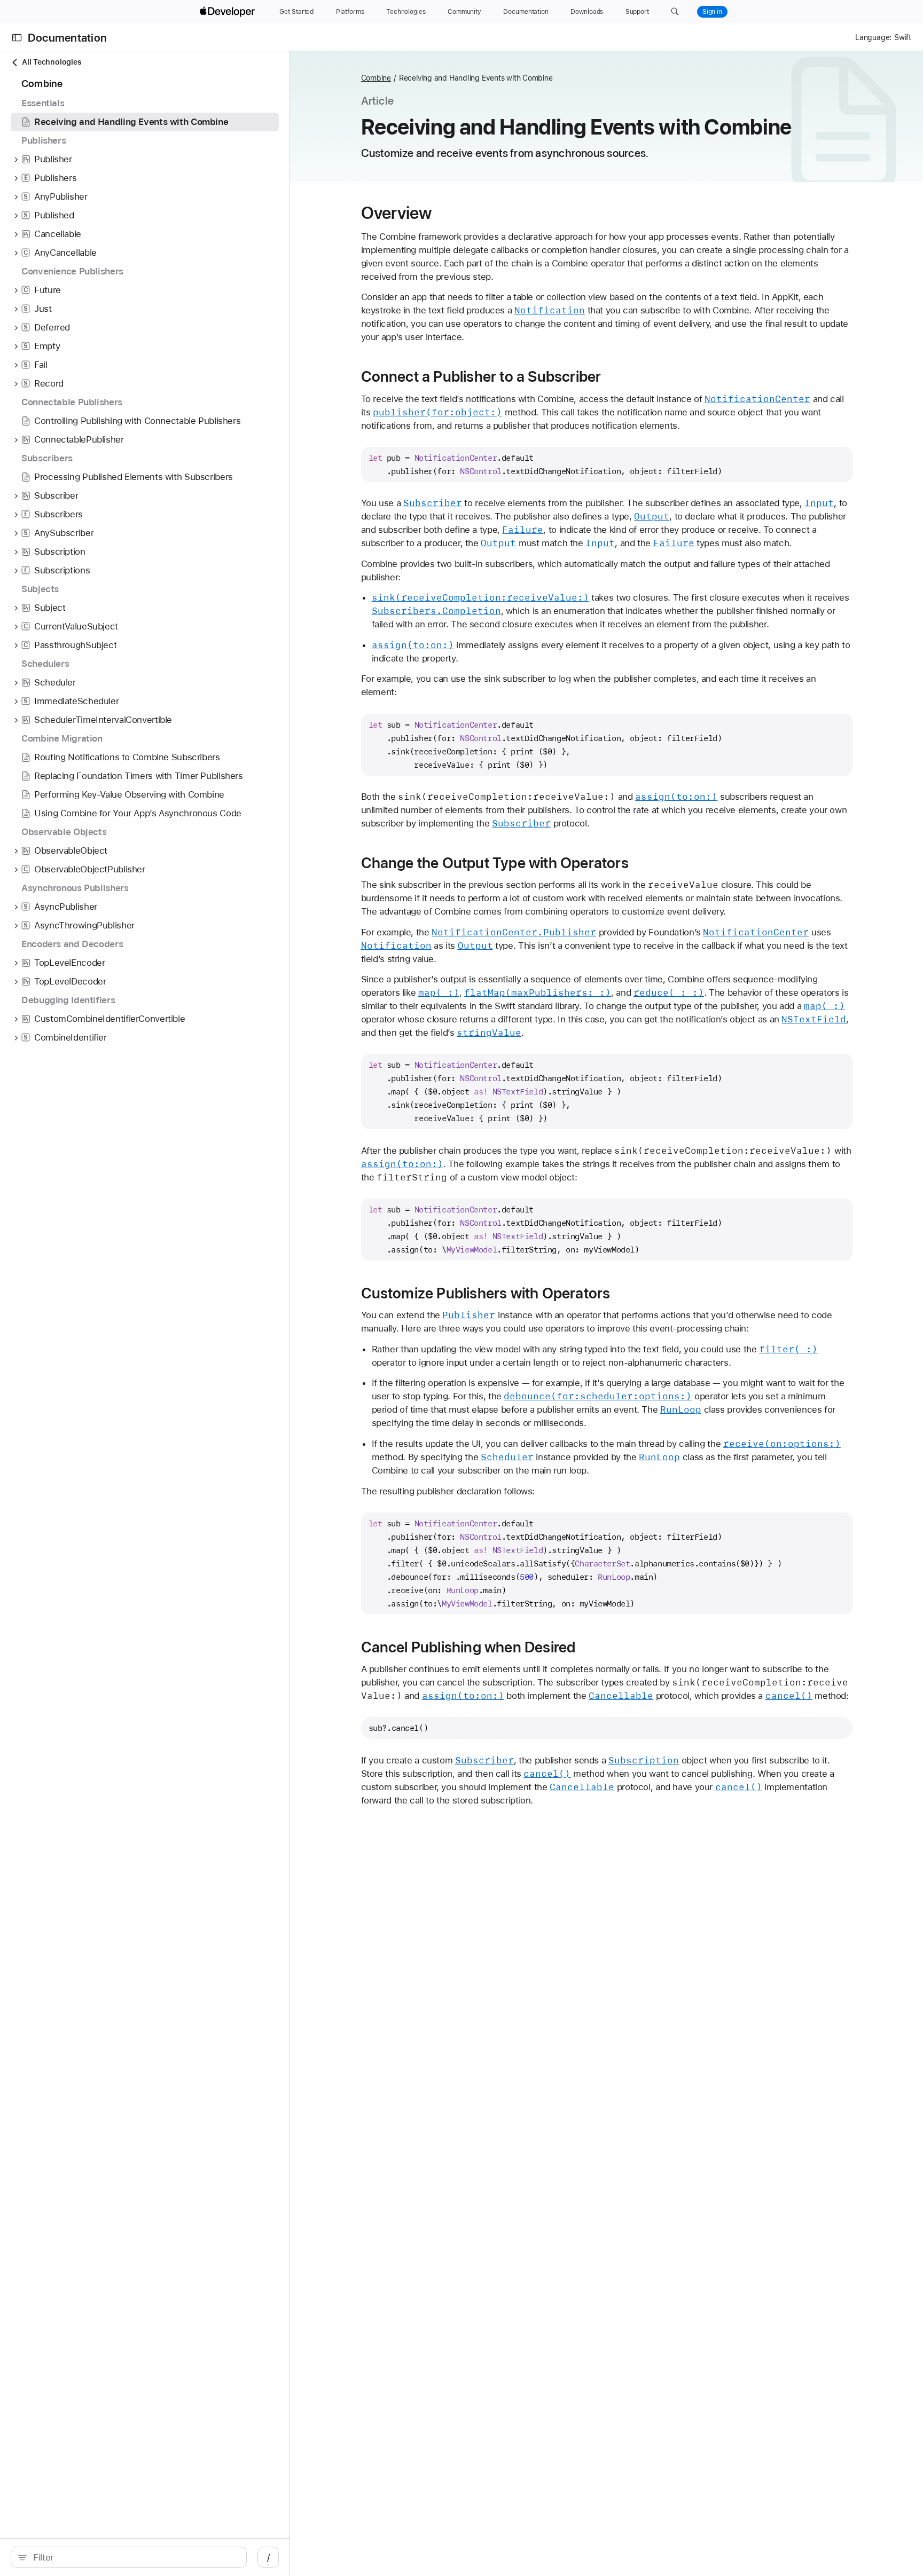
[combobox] (134, 2557)
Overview (397, 213)
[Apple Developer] (229, 12)
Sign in (712, 12)
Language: (873, 37)
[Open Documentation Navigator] (17, 38)
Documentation (67, 38)
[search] (129, 2557)
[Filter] (134, 2557)
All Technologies (52, 62)
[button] (675, 12)
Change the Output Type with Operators (495, 863)
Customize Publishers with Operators (486, 1293)
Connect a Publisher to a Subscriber (481, 376)
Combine (376, 78)
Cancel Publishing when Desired (468, 1647)
